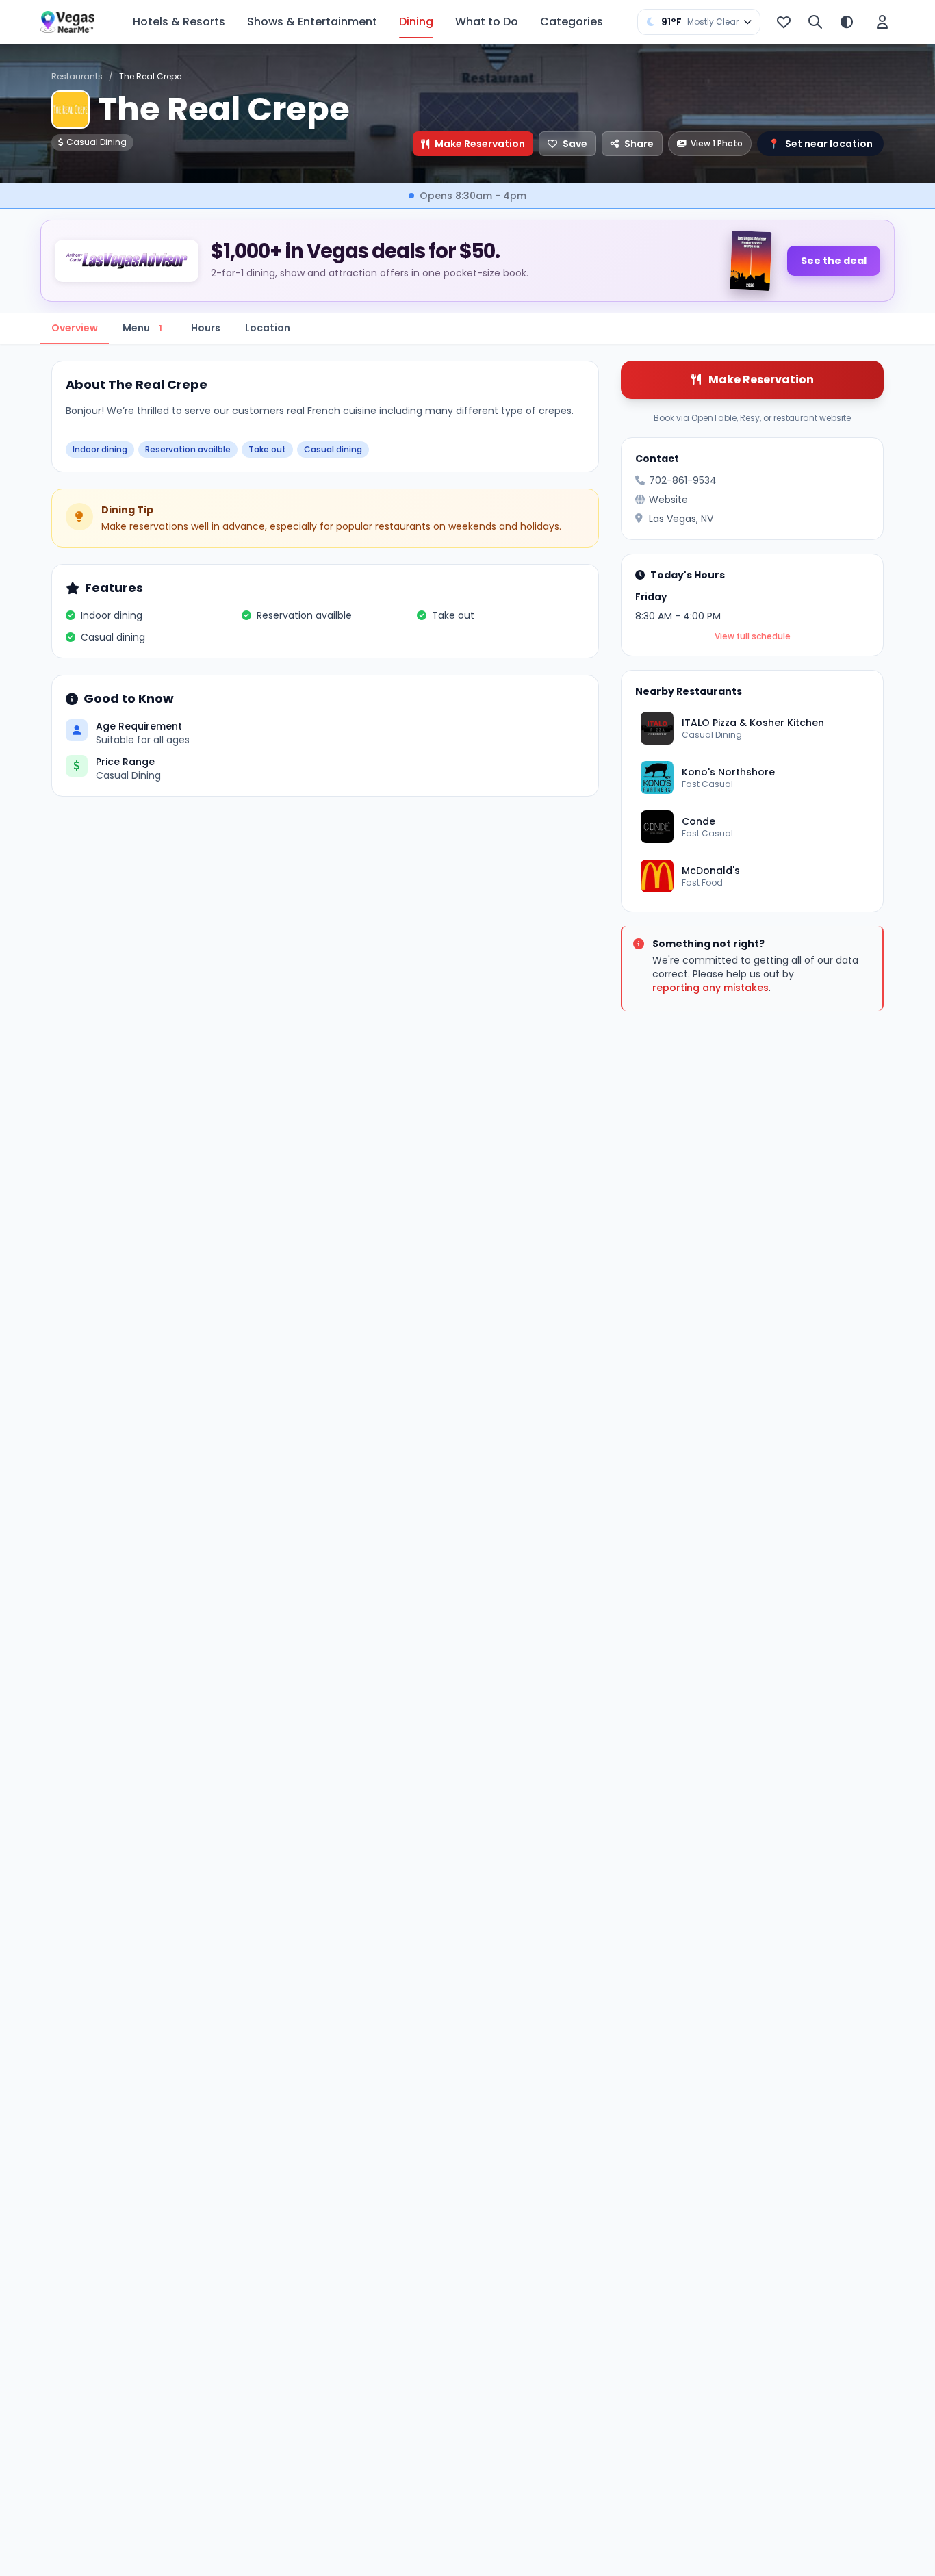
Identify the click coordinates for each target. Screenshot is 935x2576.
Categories (572, 22)
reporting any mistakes (710, 988)
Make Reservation (480, 144)
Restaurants (77, 76)
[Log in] (882, 22)
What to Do (487, 22)
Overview (75, 328)
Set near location (820, 144)
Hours (206, 328)
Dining (416, 22)
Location (268, 328)
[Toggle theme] (847, 22)
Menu (142, 328)
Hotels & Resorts (179, 22)
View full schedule (753, 636)
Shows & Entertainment (312, 22)
